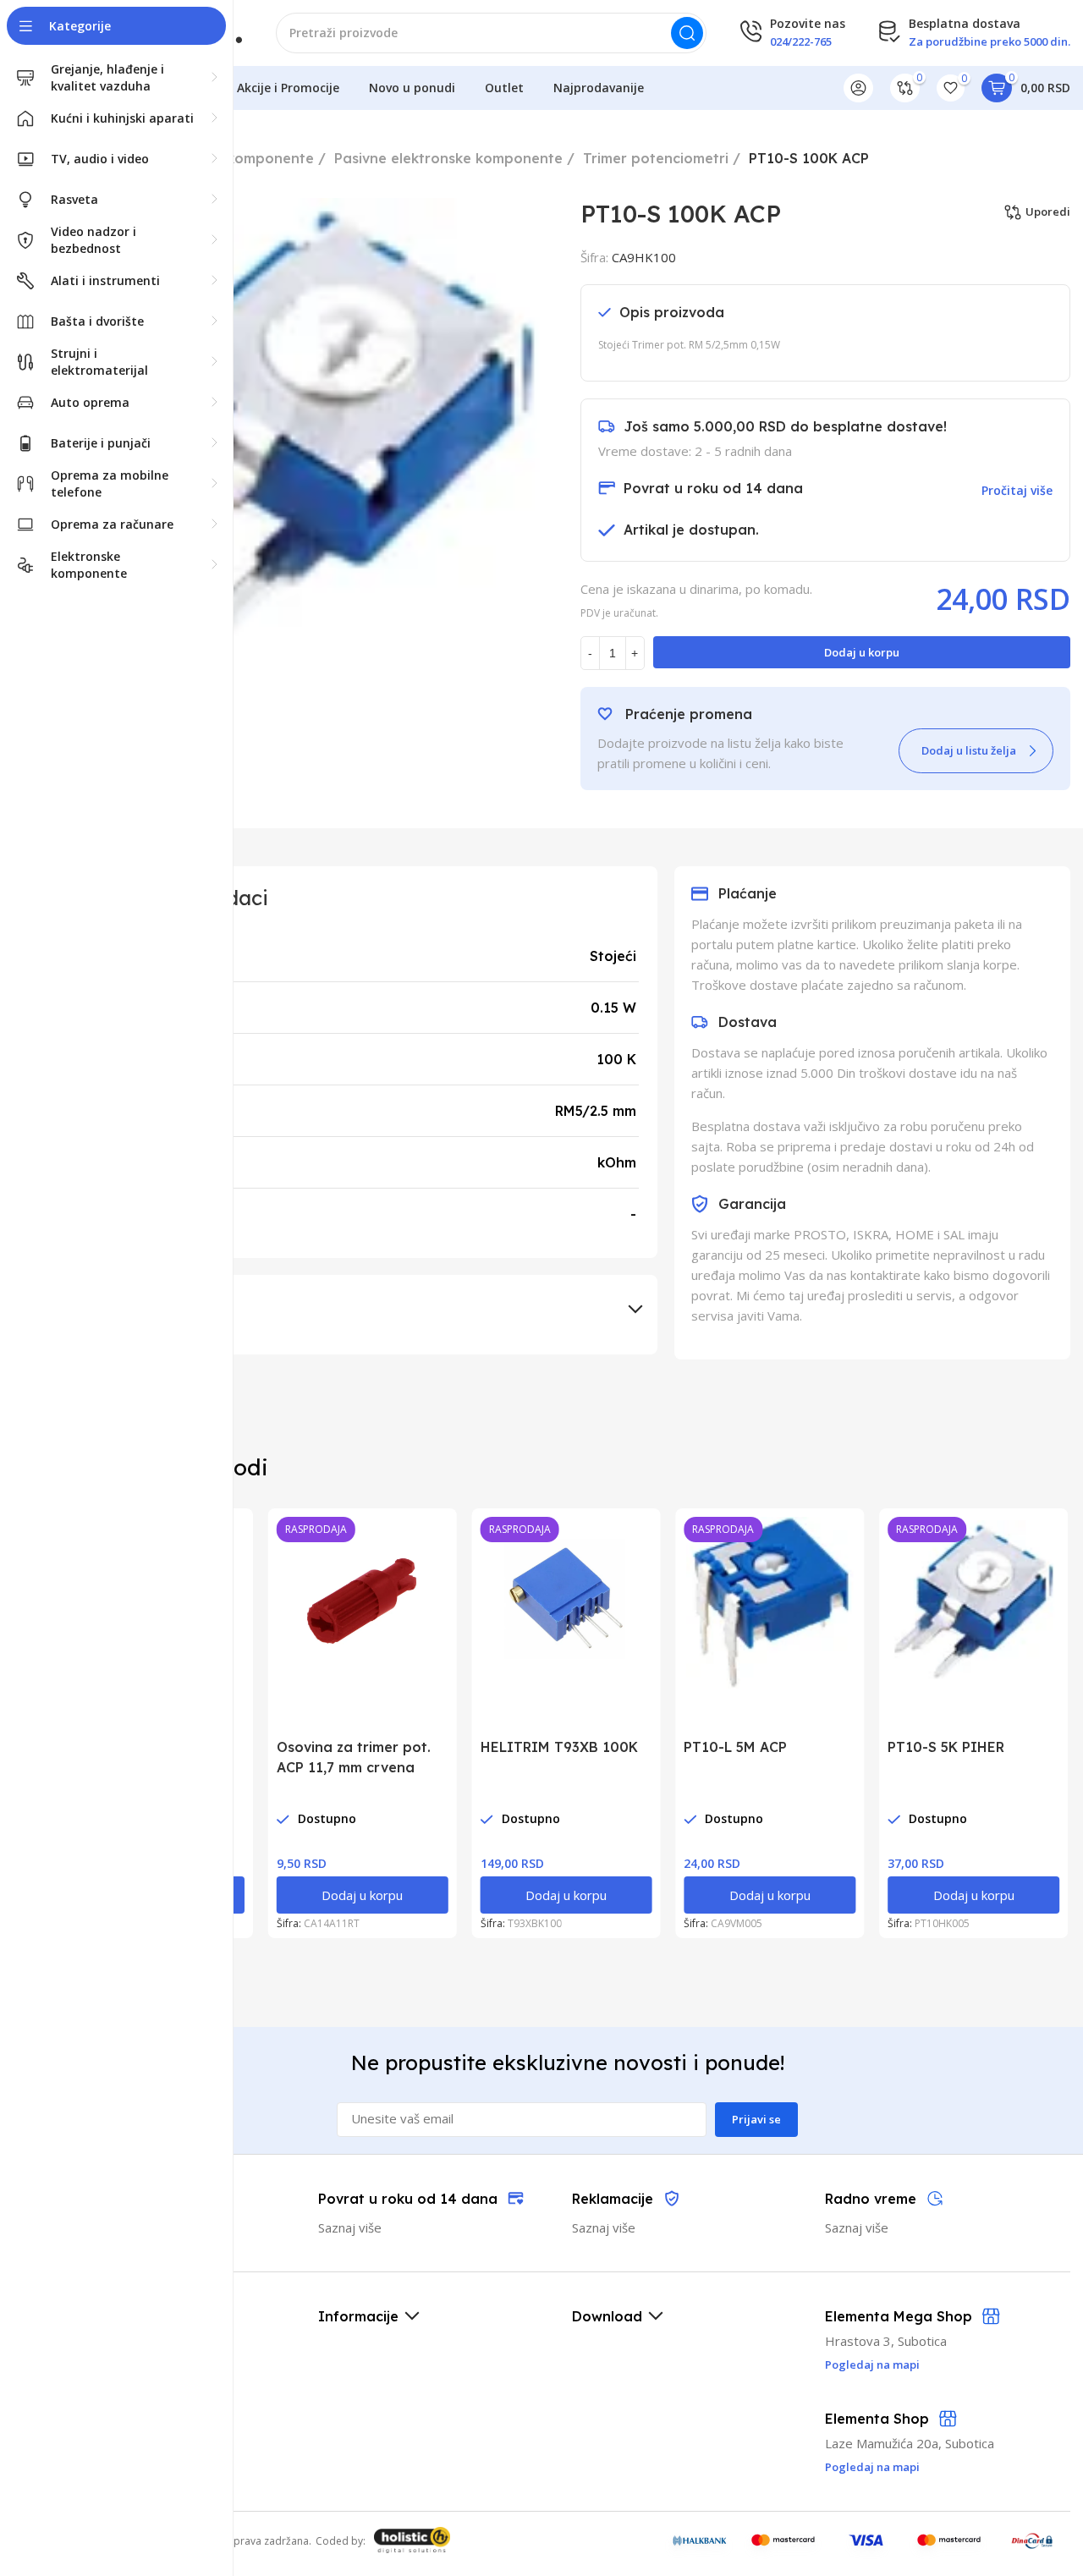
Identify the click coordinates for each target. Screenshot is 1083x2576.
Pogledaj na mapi (872, 2467)
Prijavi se (756, 2119)
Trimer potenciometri (656, 158)
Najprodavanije (599, 88)
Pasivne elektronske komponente (448, 158)
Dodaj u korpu (862, 652)
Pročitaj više (1017, 490)
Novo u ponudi (412, 88)
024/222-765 (801, 41)
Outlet (504, 88)
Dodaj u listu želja (969, 750)
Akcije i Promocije (288, 88)
